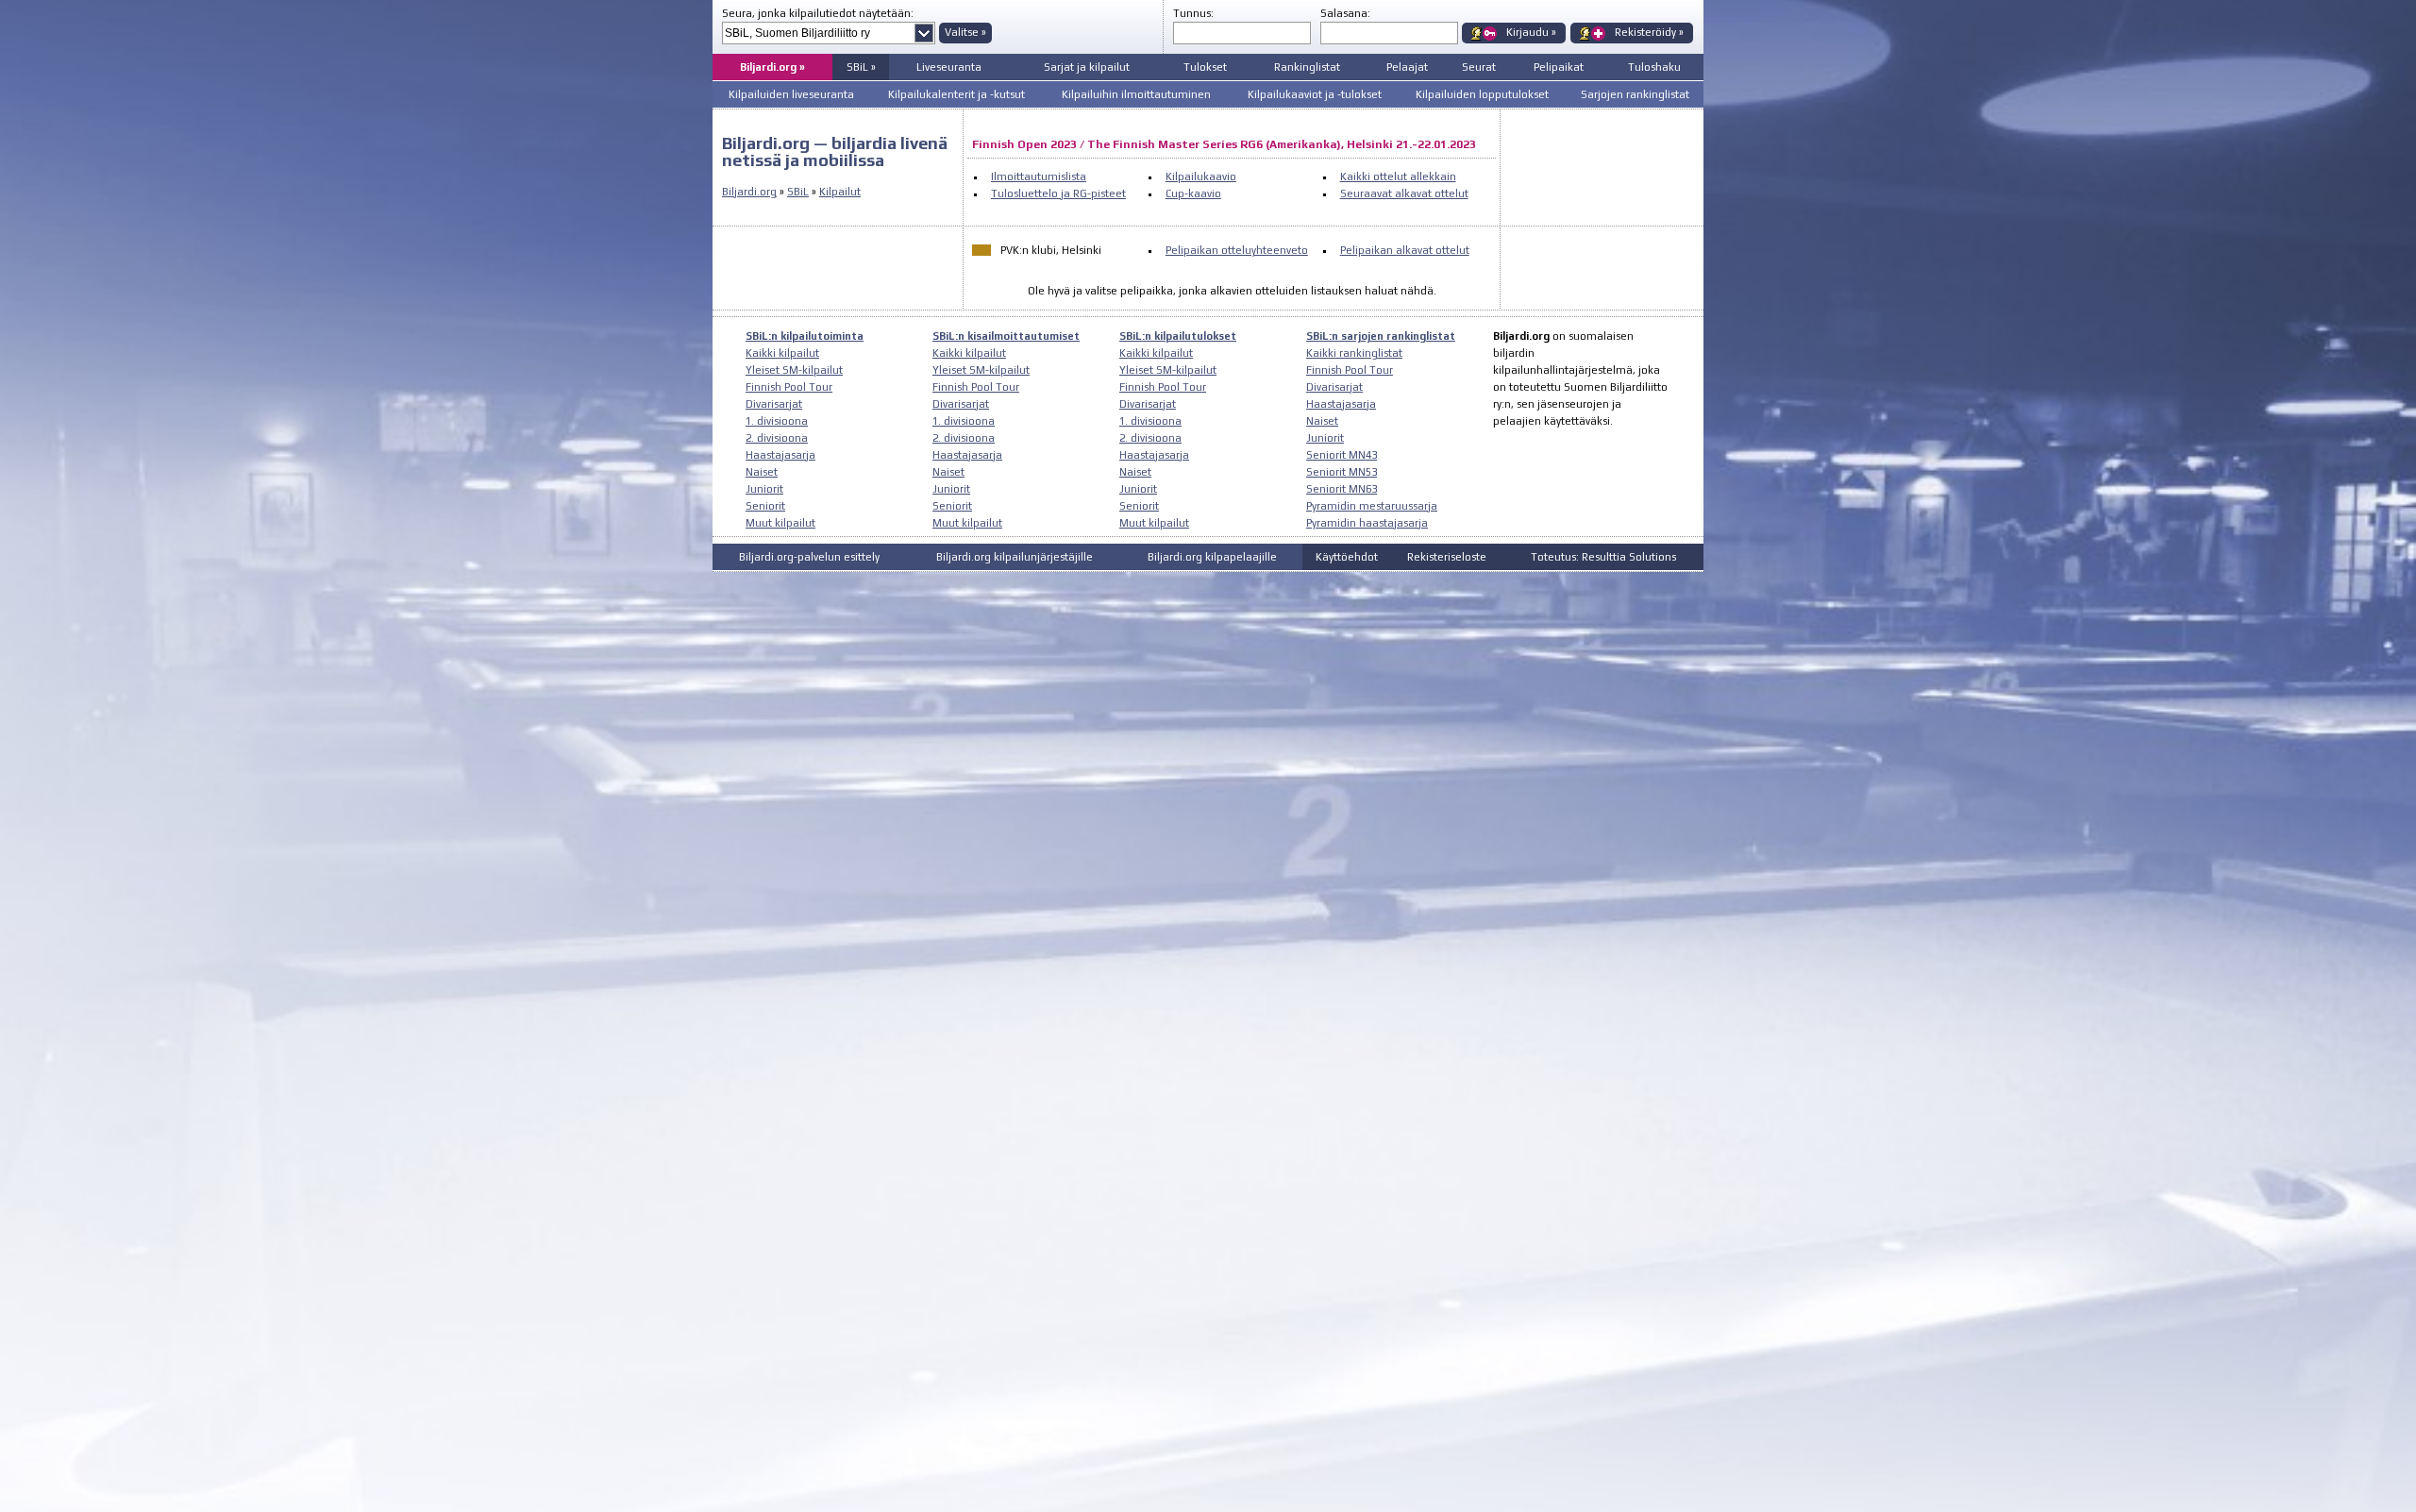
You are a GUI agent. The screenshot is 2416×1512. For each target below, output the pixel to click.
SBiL (798, 192)
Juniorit (764, 489)
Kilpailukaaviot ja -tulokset (1315, 94)
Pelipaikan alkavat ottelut (1405, 250)
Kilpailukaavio (1201, 176)
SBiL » (861, 67)
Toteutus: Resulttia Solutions (1603, 557)
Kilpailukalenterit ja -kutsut (956, 94)
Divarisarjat (774, 404)
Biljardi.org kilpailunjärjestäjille (1015, 557)
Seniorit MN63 (1342, 489)
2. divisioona (777, 438)
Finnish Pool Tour (789, 387)
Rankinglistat (1307, 67)
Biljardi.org (749, 192)
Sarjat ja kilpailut (1087, 67)
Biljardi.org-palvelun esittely (809, 557)
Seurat (1479, 67)
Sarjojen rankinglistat (1635, 94)
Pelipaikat (1559, 67)
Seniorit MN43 (1342, 455)
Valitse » (965, 32)
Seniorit (765, 506)
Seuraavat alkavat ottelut (1404, 193)
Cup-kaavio (1193, 193)
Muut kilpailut (780, 523)
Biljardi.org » (772, 67)
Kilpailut (840, 192)
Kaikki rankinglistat (1354, 353)
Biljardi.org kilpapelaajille (1212, 557)
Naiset (762, 472)
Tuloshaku (1654, 67)
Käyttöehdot (1347, 557)
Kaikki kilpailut (782, 353)
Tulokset (1205, 67)
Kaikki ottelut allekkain (1398, 176)
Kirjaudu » (1531, 32)
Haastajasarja (780, 455)
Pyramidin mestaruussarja (1372, 506)
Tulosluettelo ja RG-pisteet (1058, 193)
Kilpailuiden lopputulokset (1482, 94)
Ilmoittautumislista (1039, 176)
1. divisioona (777, 421)
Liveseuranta (949, 67)
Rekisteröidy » (1649, 32)
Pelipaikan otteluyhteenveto (1237, 250)
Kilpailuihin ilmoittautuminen (1136, 94)
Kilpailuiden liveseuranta (791, 94)
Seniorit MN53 (1342, 472)
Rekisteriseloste (1447, 557)
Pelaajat (1407, 67)
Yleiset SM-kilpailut (794, 370)
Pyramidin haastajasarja (1367, 523)
